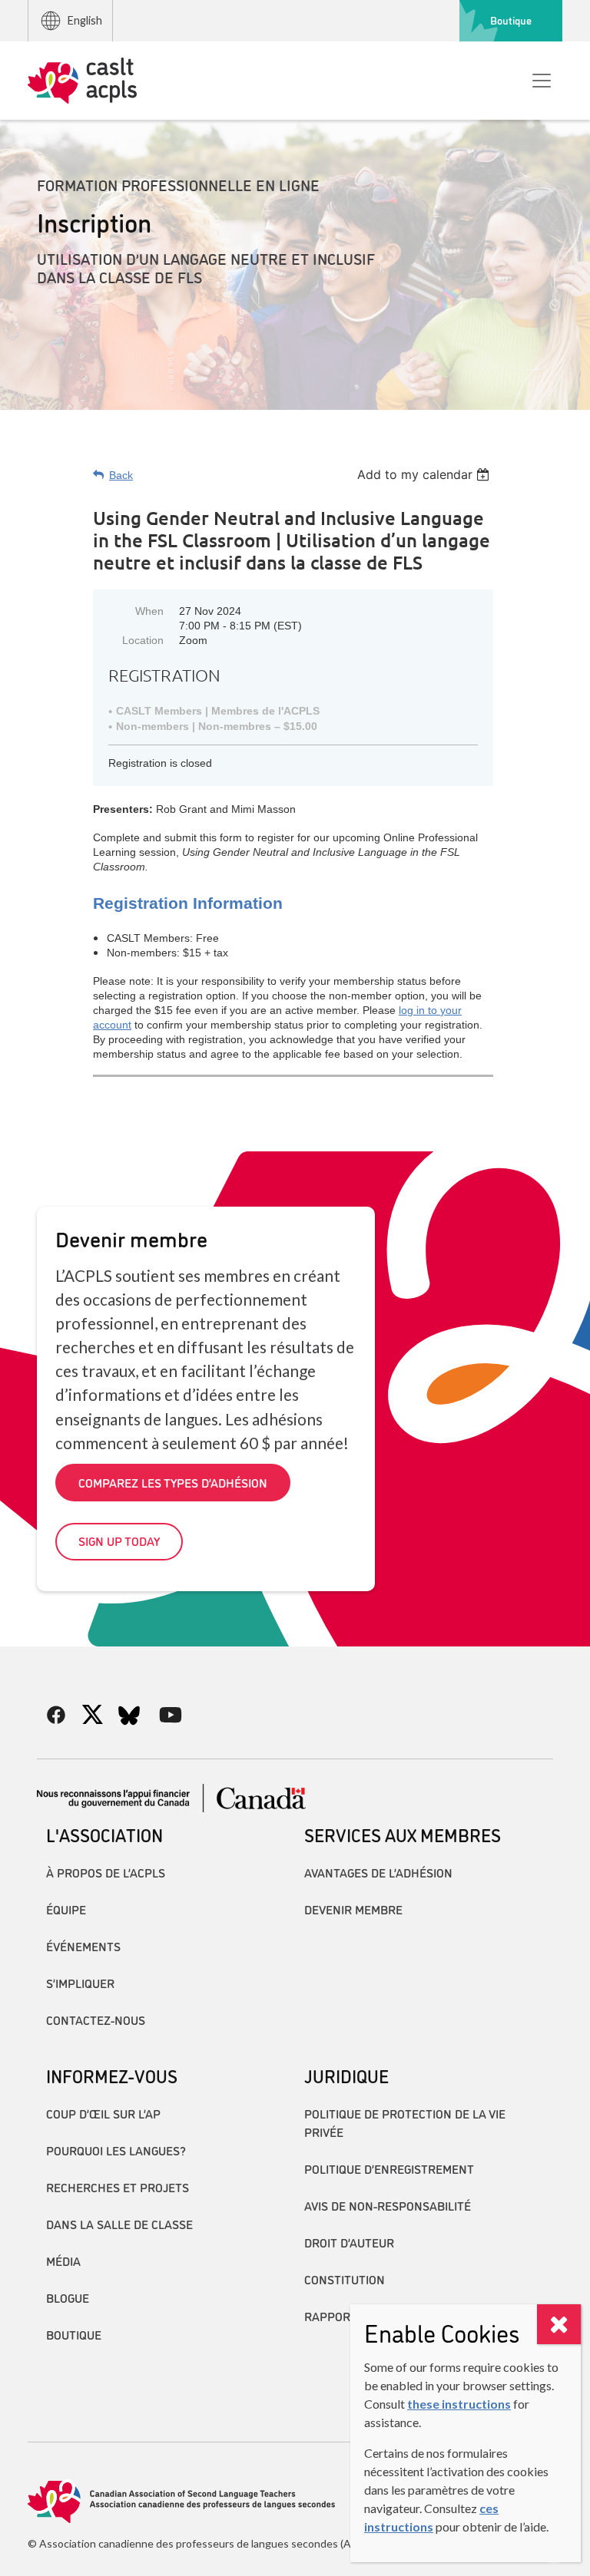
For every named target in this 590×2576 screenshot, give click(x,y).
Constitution (345, 2279)
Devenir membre (353, 1909)
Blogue (68, 2297)
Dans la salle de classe (119, 2224)
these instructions (459, 2404)
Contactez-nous (96, 2020)
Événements (83, 1946)
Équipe (66, 1909)
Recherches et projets (118, 2187)
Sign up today (119, 1541)
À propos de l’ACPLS (106, 1872)
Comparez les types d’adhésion (173, 1482)
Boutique (511, 20)
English (85, 20)
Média (63, 2261)
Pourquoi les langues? (116, 2150)
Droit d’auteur (349, 2242)
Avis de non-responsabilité (388, 2205)
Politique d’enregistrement (389, 2168)
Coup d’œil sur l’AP (103, 2113)
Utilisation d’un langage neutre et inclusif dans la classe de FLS (206, 267)
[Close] (559, 2324)
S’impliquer (80, 1983)
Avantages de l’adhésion (378, 1872)
